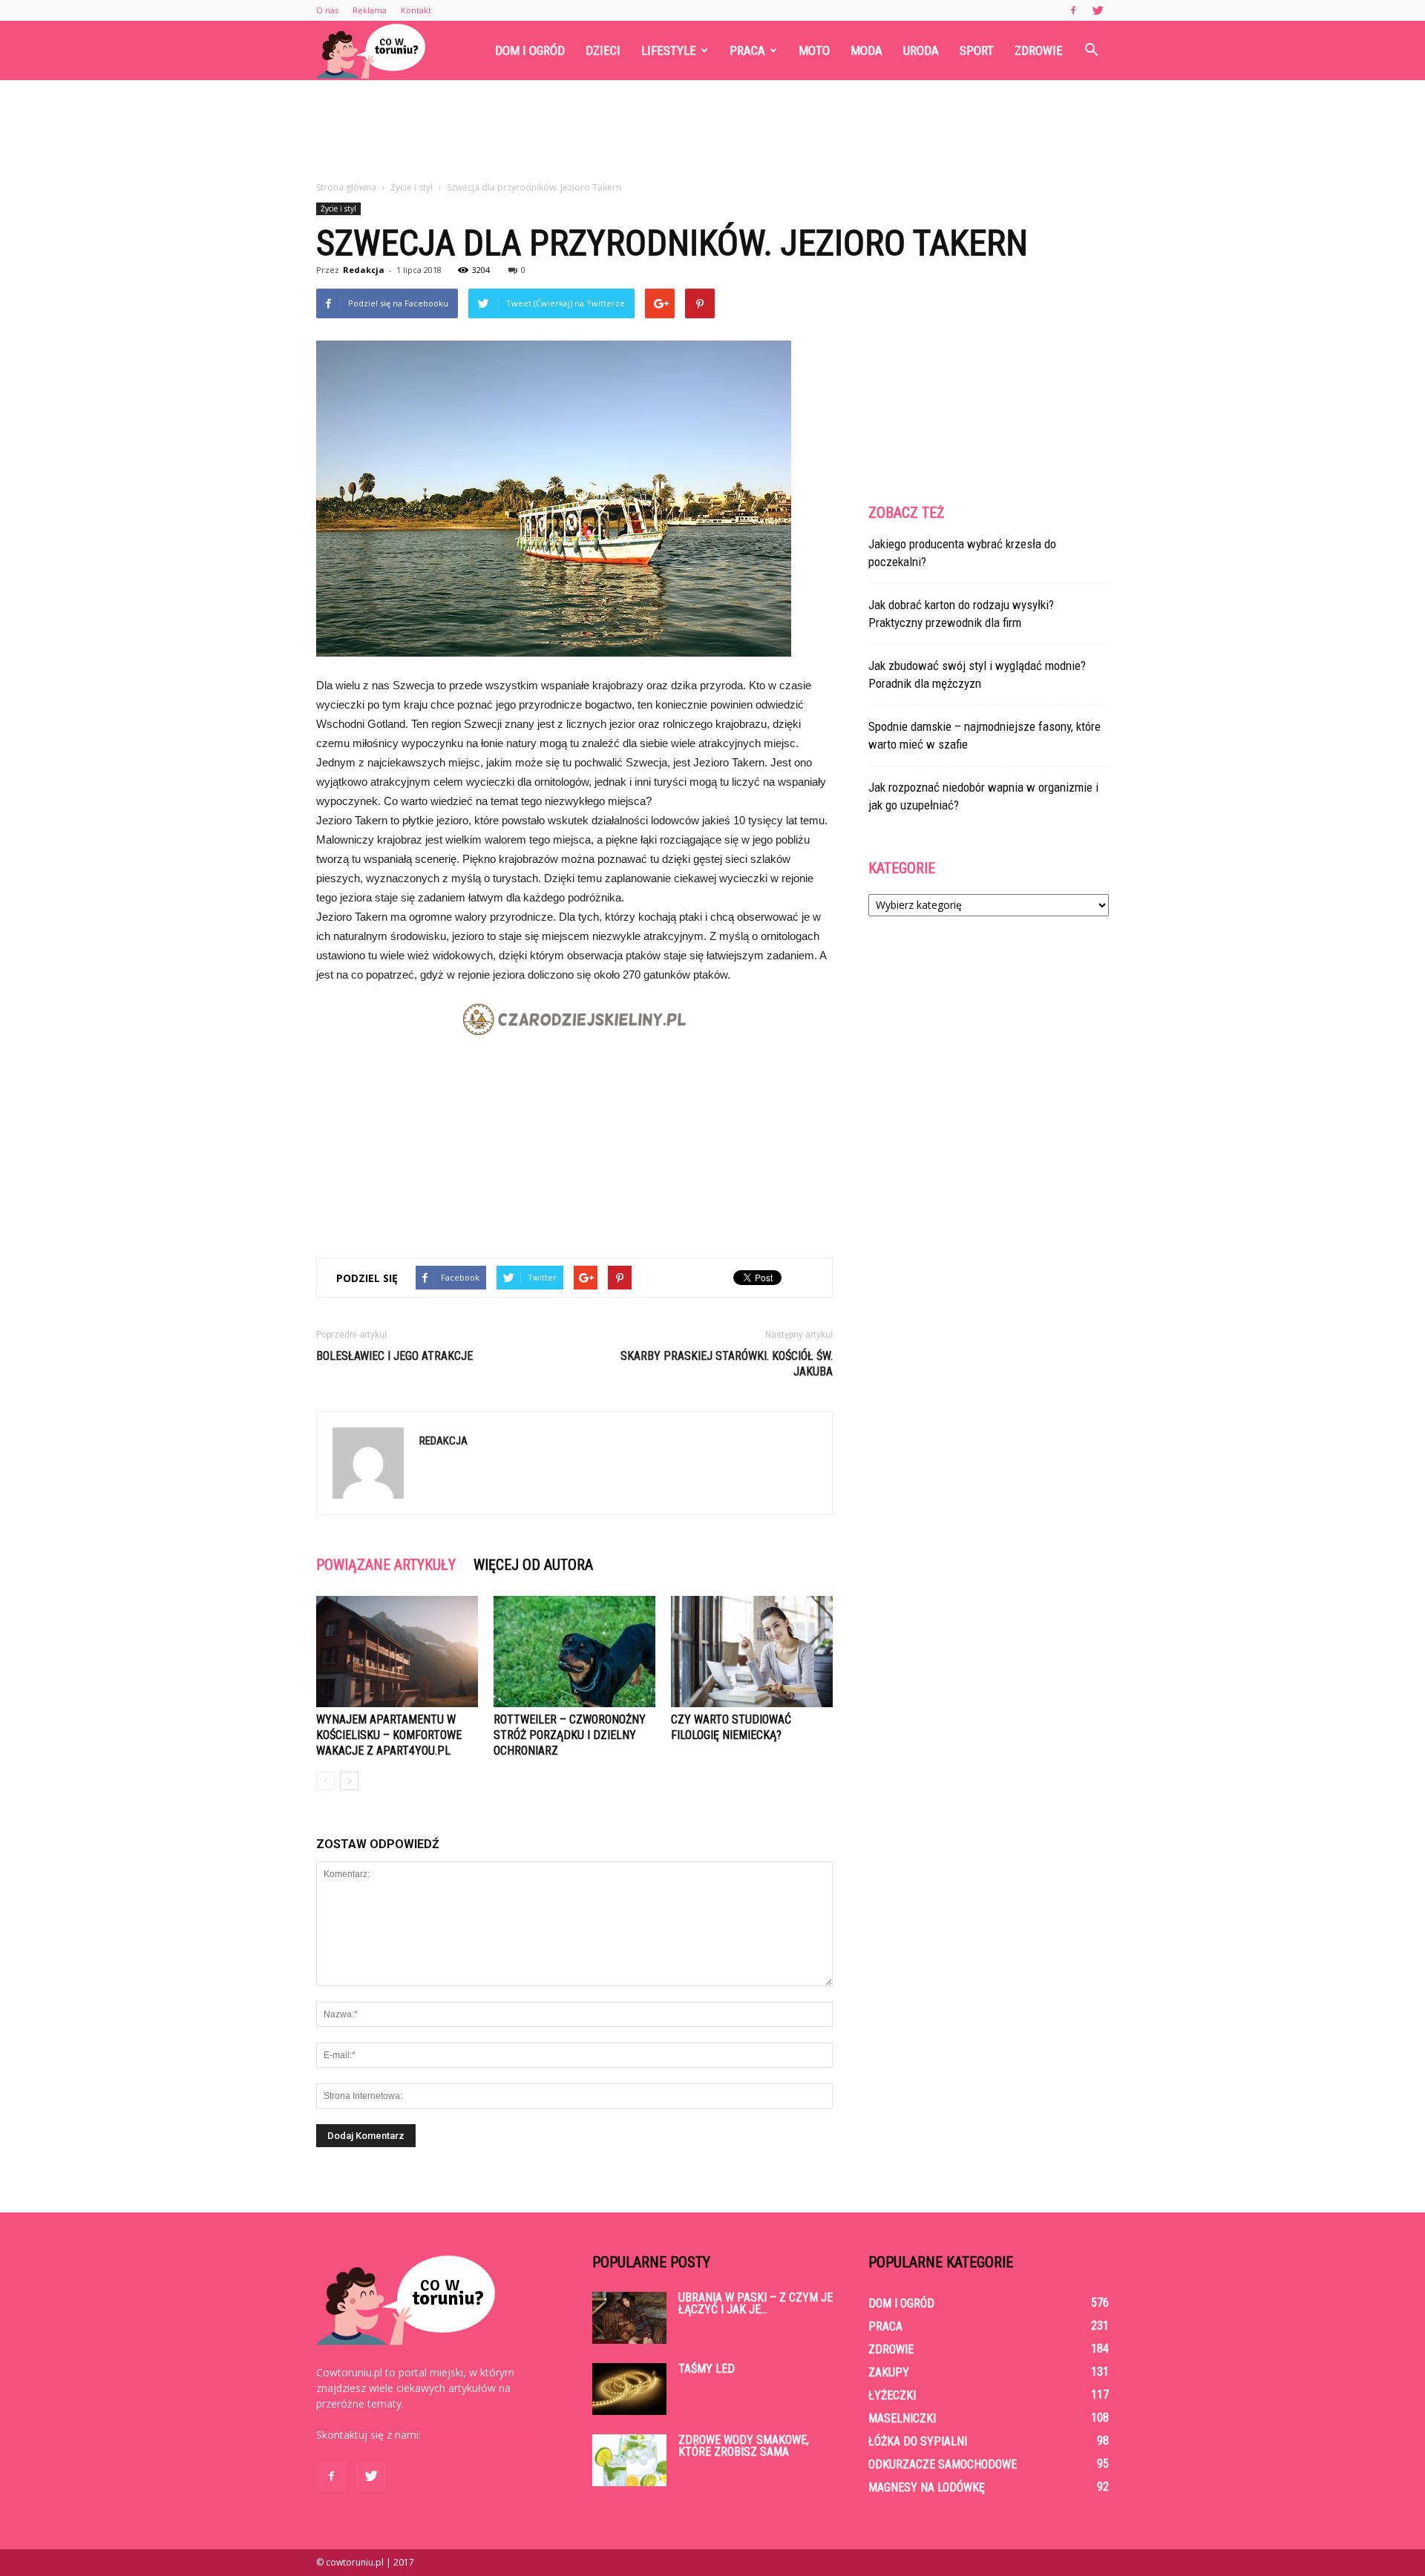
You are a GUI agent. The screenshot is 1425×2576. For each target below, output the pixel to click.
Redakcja (364, 270)
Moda (867, 50)
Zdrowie (1039, 50)
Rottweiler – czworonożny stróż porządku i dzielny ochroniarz (570, 1735)
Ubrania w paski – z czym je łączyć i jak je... (756, 2303)
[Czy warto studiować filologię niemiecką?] (752, 1652)
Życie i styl (338, 208)
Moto (814, 50)
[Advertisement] (712, 131)
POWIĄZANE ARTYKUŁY (386, 1565)
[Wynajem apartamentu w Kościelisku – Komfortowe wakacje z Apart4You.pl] (397, 1652)
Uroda (921, 50)
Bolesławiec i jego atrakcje (394, 1356)
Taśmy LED (707, 2369)
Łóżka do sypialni (918, 2441)
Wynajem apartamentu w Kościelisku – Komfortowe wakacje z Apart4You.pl (389, 1735)
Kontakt (416, 10)
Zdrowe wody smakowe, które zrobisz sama (744, 2446)
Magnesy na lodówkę (927, 2487)
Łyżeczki (892, 2395)
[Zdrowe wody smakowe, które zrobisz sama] (629, 2460)
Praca (747, 50)
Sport (977, 50)
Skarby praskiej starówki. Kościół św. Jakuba (727, 1364)
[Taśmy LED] (629, 2389)
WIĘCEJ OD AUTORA (533, 1565)
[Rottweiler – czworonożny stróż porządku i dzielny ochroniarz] (574, 1652)
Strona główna (346, 187)
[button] (1091, 50)
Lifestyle (669, 50)
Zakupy (889, 2372)
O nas (327, 10)
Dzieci (603, 50)
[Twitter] (1098, 10)
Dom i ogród (530, 50)
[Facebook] (1073, 10)
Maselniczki (902, 2418)
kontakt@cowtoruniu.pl (479, 2435)
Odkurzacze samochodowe (943, 2464)
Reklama (370, 10)
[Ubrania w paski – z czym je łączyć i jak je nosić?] (629, 2318)
